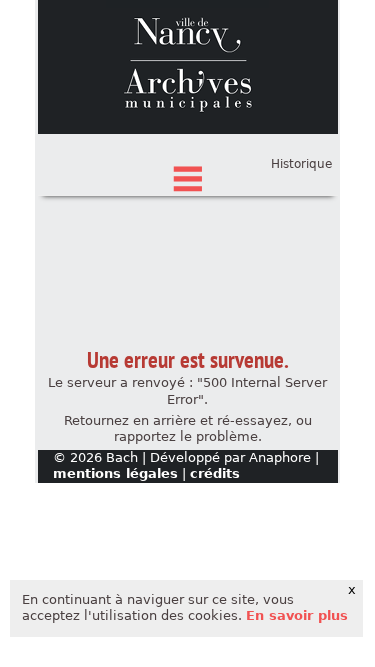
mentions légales (115, 473)
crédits (215, 473)
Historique (301, 164)
